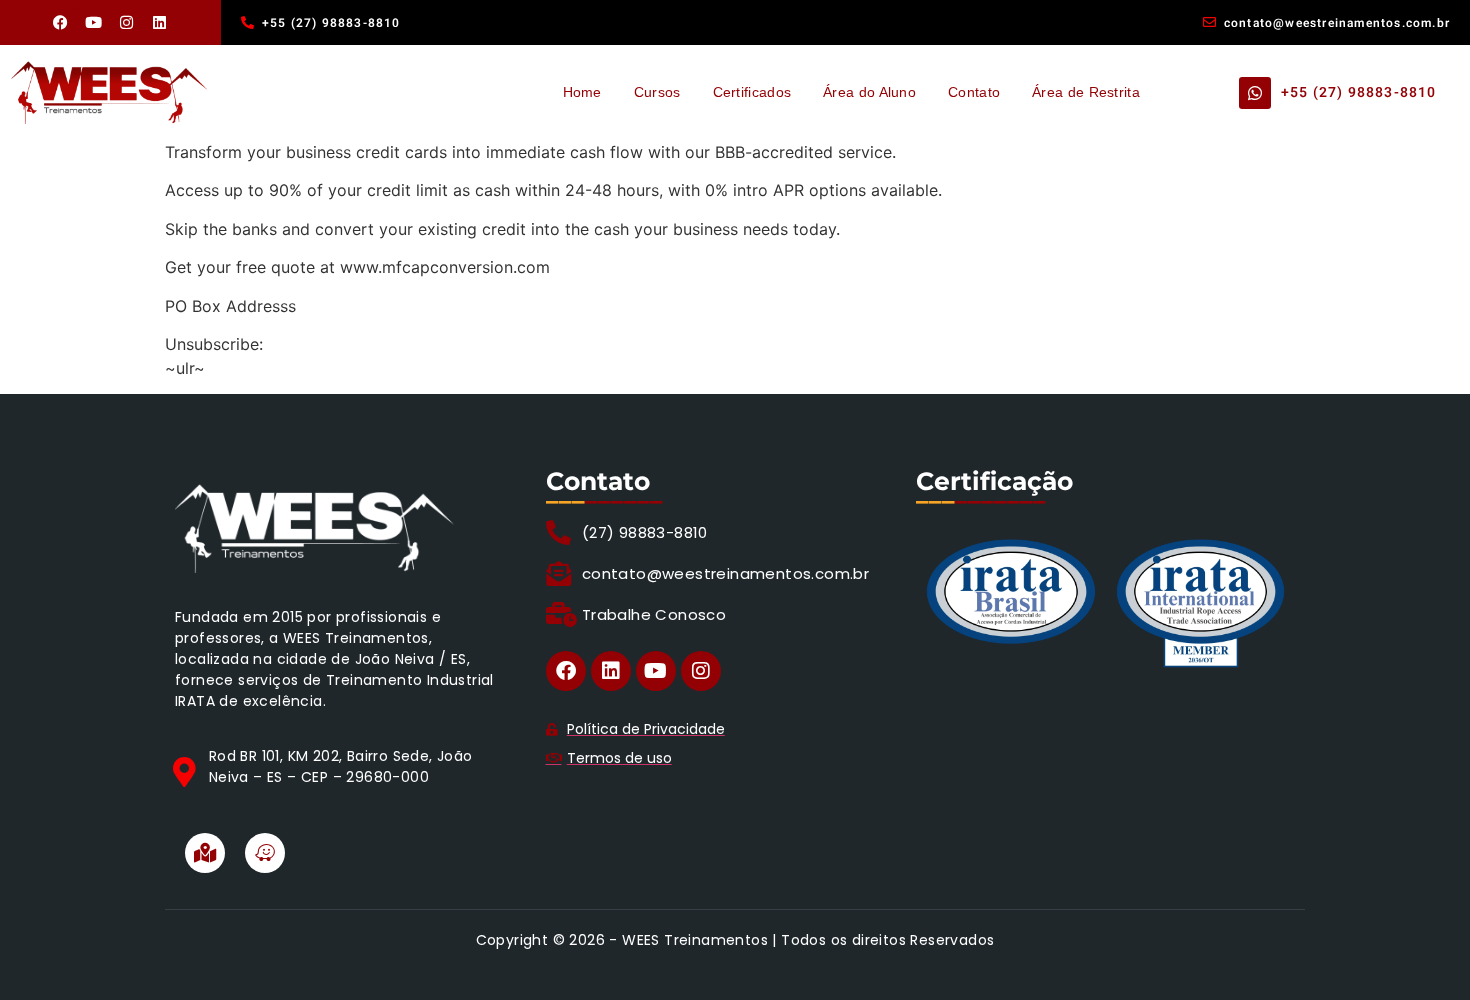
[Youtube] (94, 23)
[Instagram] (127, 23)
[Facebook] (61, 23)
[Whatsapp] (1255, 93)
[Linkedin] (160, 23)
